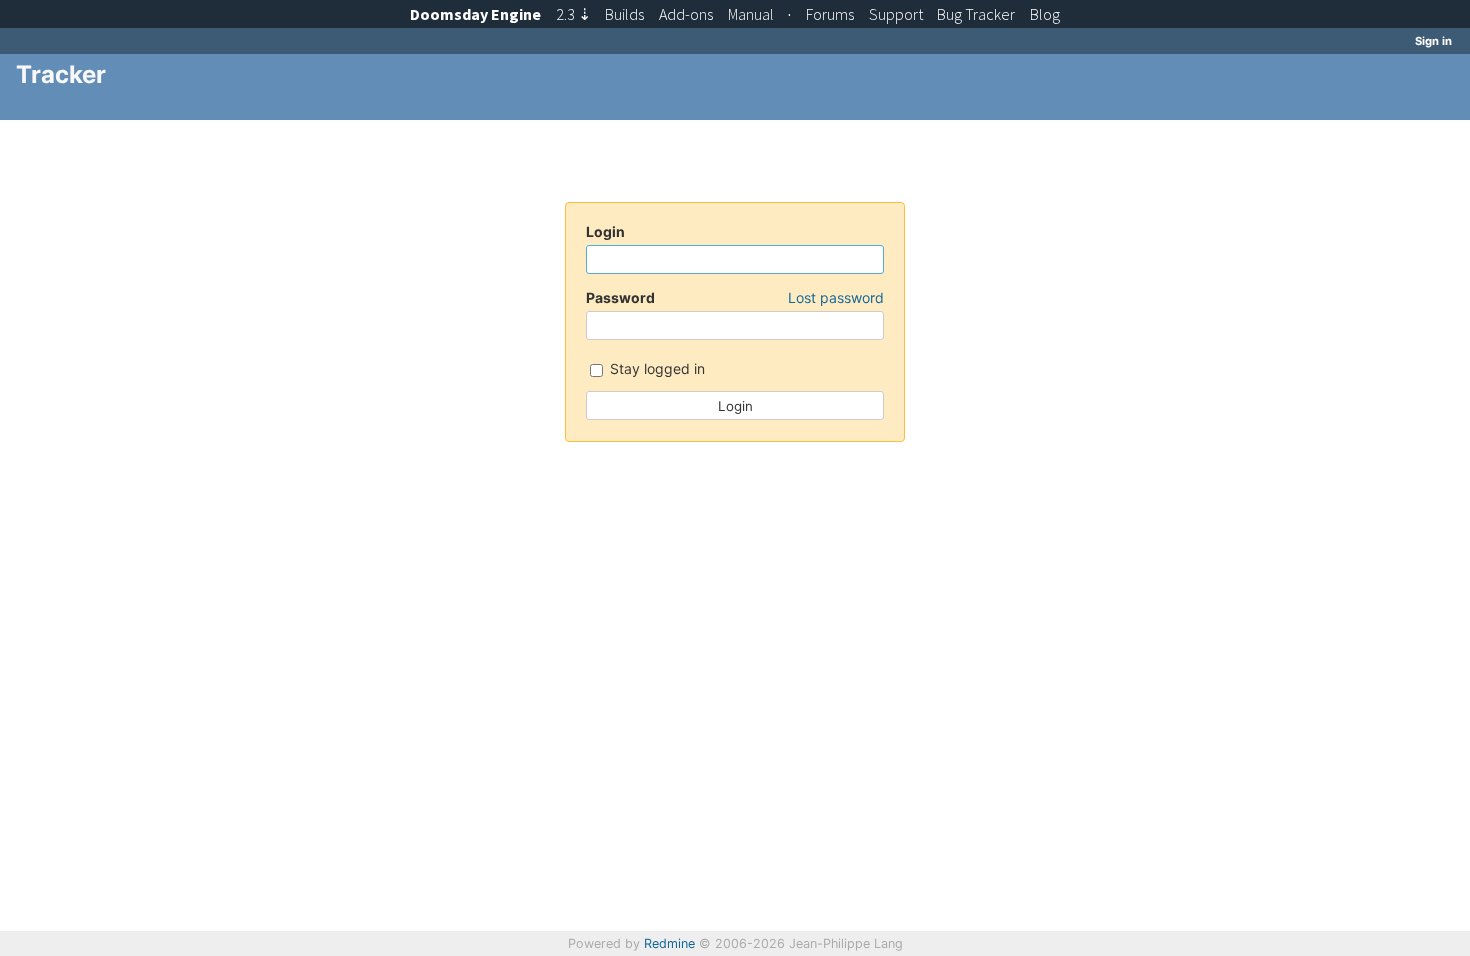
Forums (830, 14)
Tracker (976, 14)
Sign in (1433, 41)
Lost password (836, 297)
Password (735, 297)
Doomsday (475, 14)
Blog (1045, 14)
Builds (624, 14)
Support (896, 14)
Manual (751, 14)
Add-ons (686, 14)
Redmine (669, 943)
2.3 (573, 14)
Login (605, 231)
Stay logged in (655, 368)
